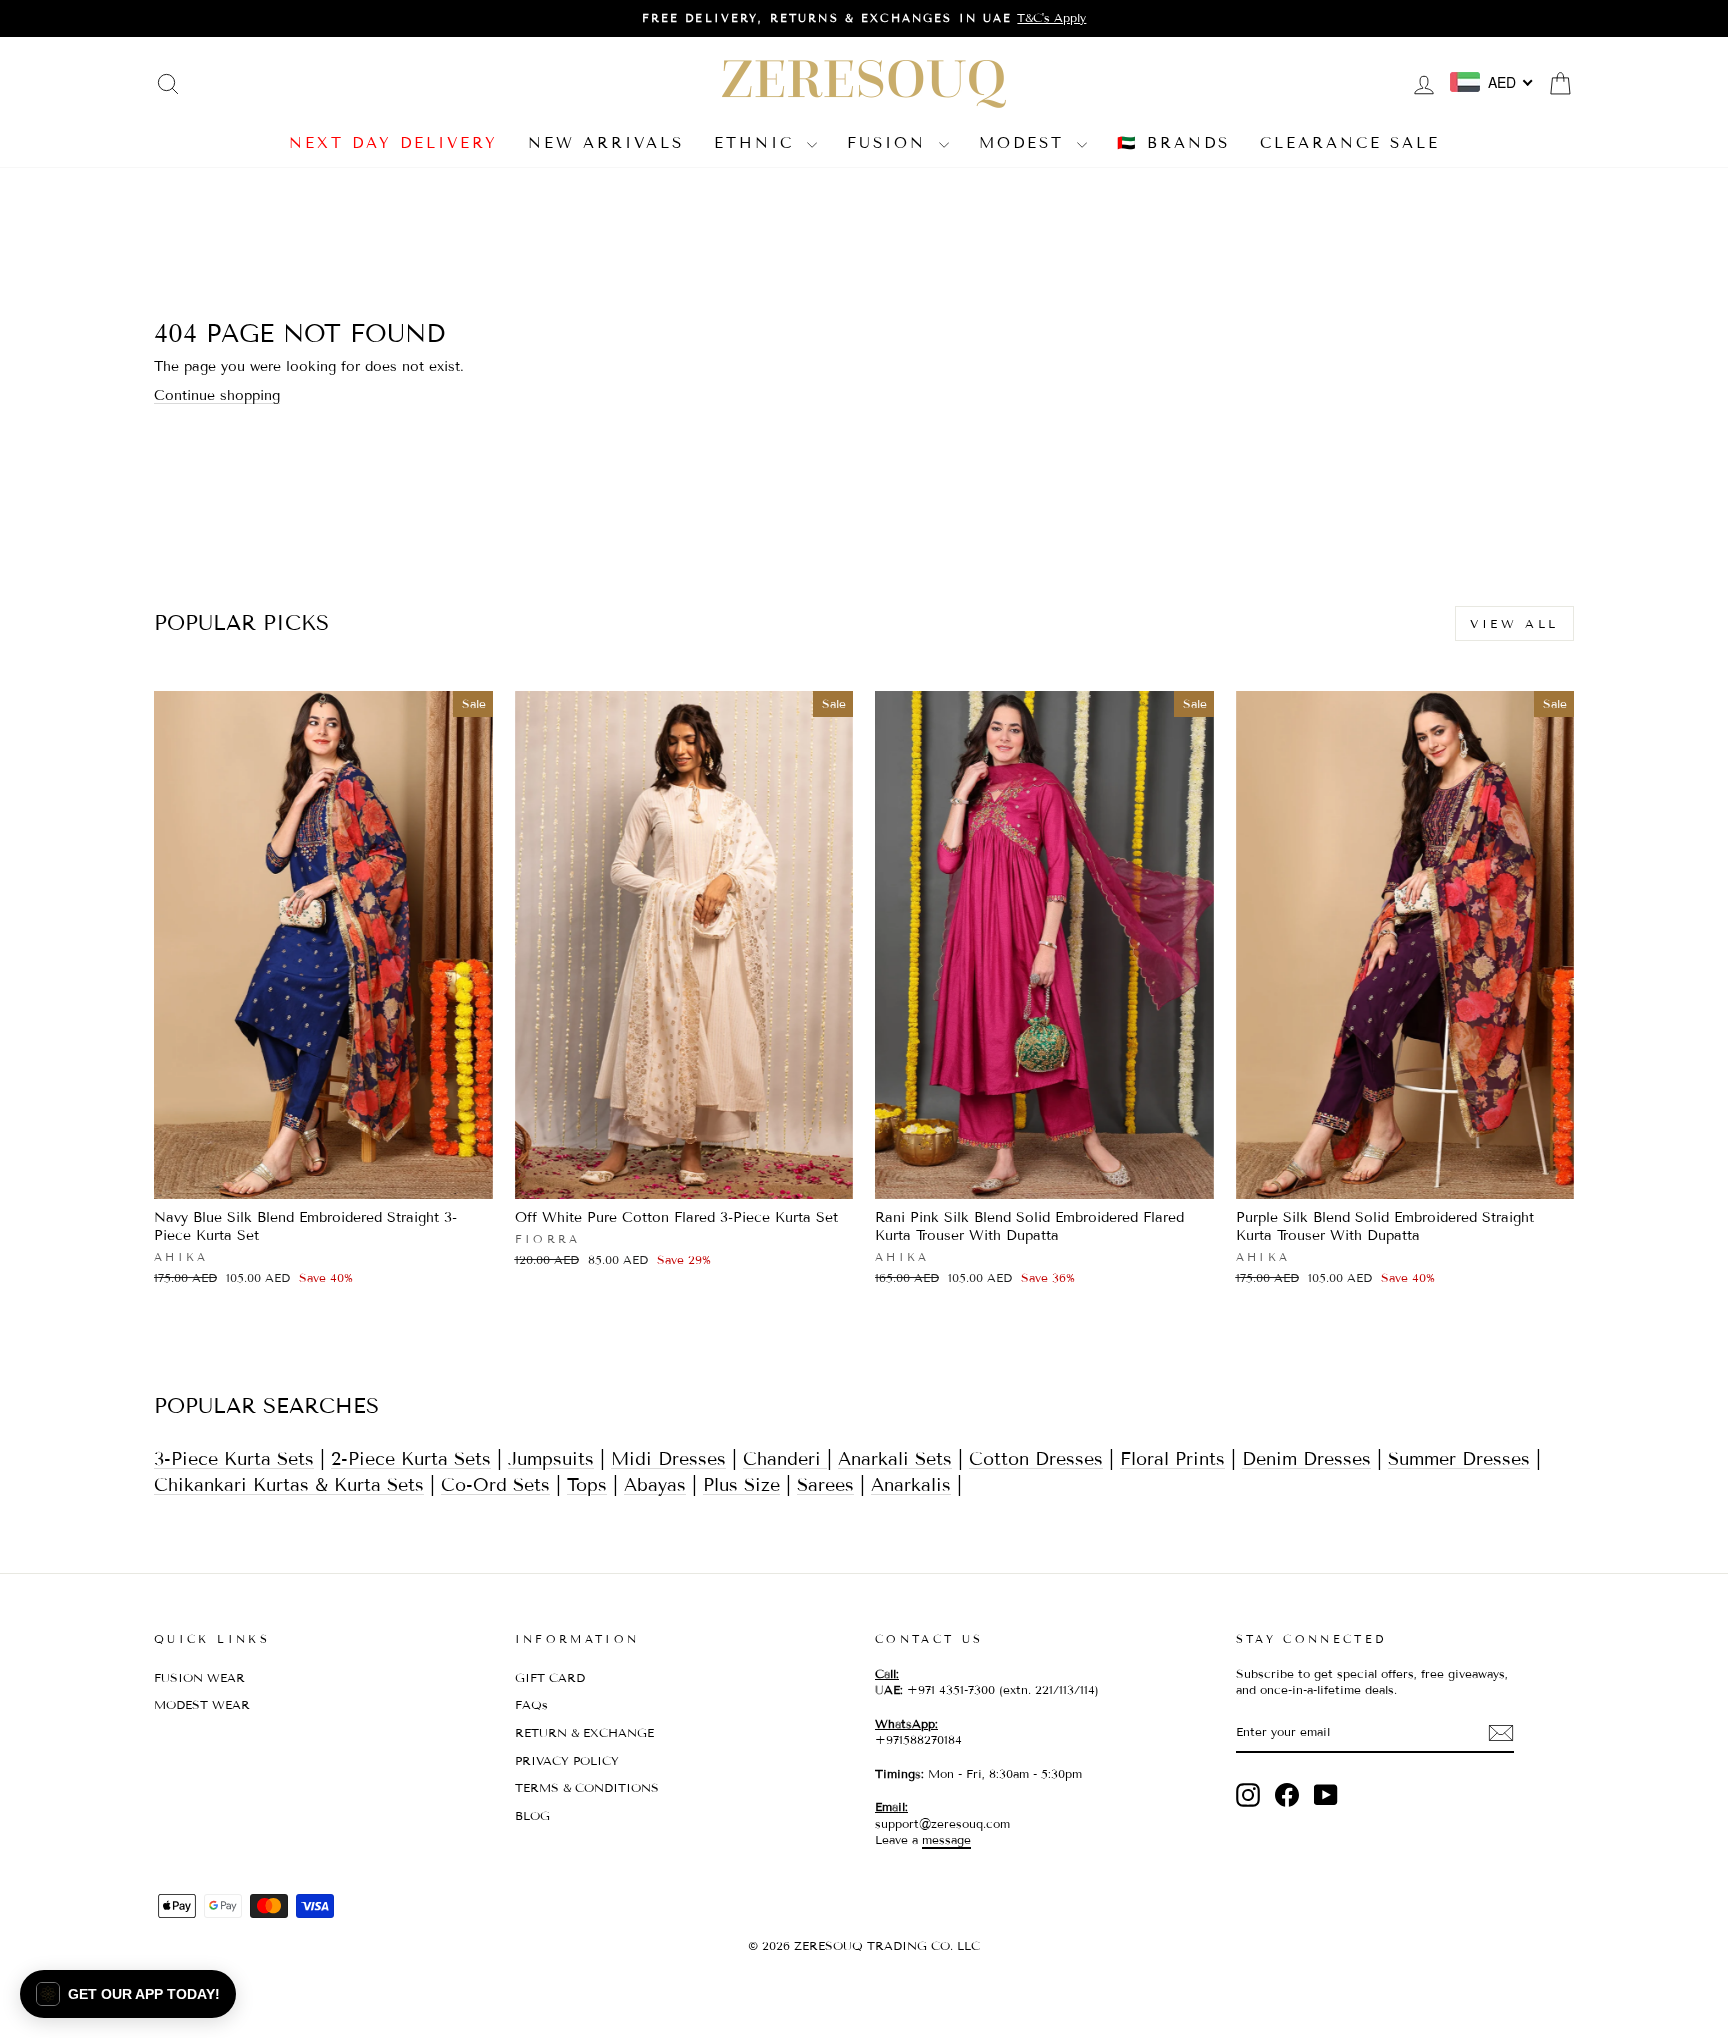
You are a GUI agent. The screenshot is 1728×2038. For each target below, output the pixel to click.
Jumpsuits (551, 1459)
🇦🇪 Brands (1173, 143)
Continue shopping (217, 395)
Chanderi (785, 1459)
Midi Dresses (668, 1459)
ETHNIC (758, 143)
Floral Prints (1172, 1459)
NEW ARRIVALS (606, 143)
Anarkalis (911, 1485)
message (946, 1839)
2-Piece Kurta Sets (411, 1459)
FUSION (890, 143)
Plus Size (741, 1485)
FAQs (531, 1704)
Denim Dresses (1306, 1459)
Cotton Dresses (1036, 1459)
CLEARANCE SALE (1350, 143)
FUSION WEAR (199, 1677)
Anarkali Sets (895, 1459)
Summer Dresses (1459, 1459)
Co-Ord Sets (495, 1485)
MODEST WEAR (202, 1704)
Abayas (655, 1485)
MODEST (1025, 143)
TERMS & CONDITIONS (587, 1787)
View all (1514, 623)
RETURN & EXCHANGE (584, 1732)
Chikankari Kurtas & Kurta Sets (289, 1485)
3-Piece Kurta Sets (234, 1459)
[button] (128, 1994)
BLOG (532, 1815)
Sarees (825, 1485)
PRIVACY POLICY (567, 1760)
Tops (587, 1485)
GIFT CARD (550, 1677)
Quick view (323, 1176)
